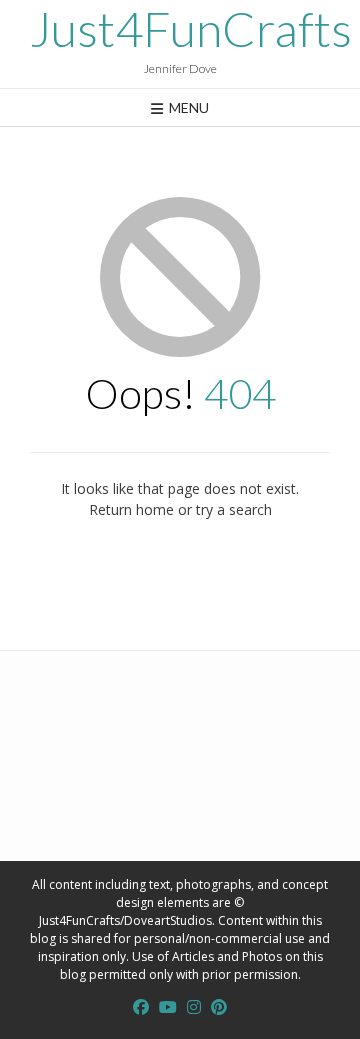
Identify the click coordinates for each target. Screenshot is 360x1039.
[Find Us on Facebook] (141, 1007)
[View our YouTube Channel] (168, 1007)
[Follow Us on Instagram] (194, 1007)
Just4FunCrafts (191, 29)
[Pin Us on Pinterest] (219, 1007)
